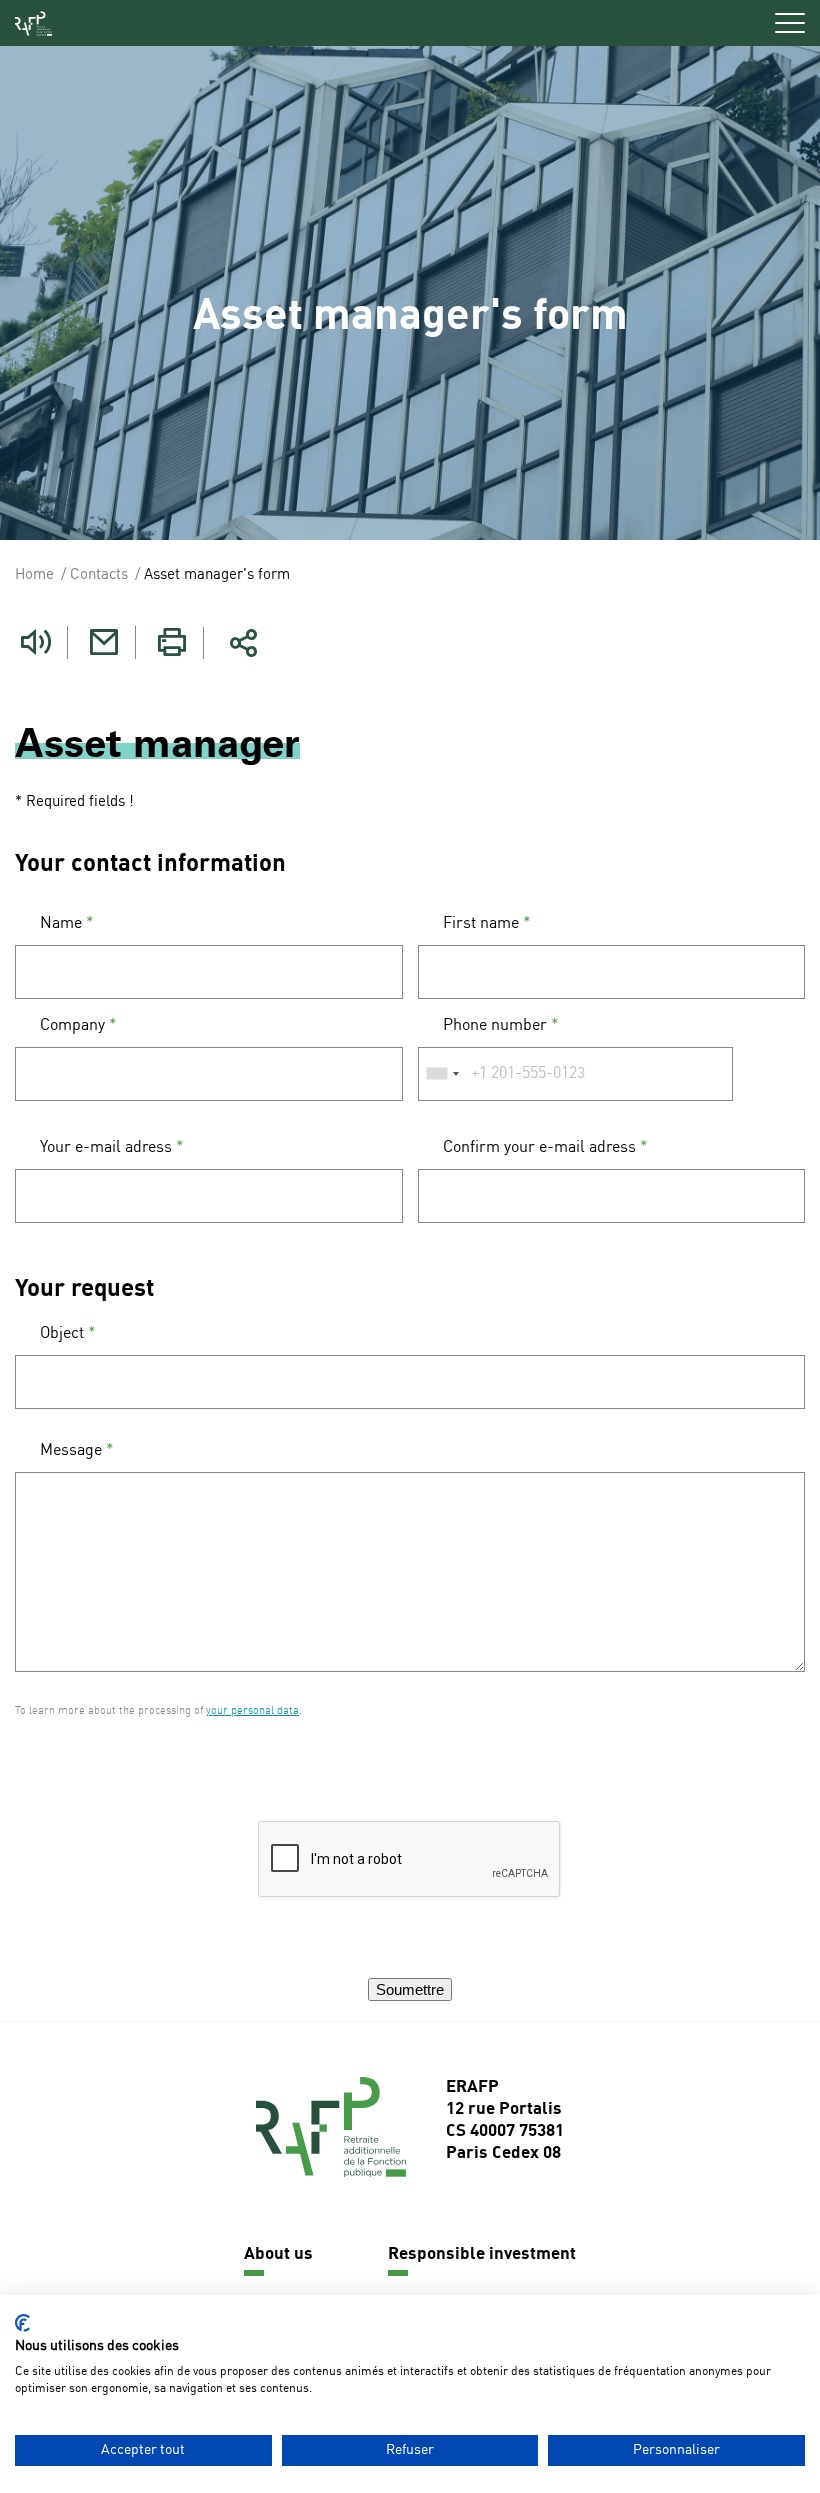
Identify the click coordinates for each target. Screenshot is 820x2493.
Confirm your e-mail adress (545, 1148)
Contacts (99, 575)
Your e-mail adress (112, 1148)
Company (78, 1026)
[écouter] (36, 642)
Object (68, 1334)
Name (67, 924)
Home (34, 575)
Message (77, 1451)
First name (487, 924)
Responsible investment (482, 2254)
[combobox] (442, 1074)
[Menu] (790, 23)
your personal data (252, 1711)
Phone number (501, 1026)
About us (278, 2254)
